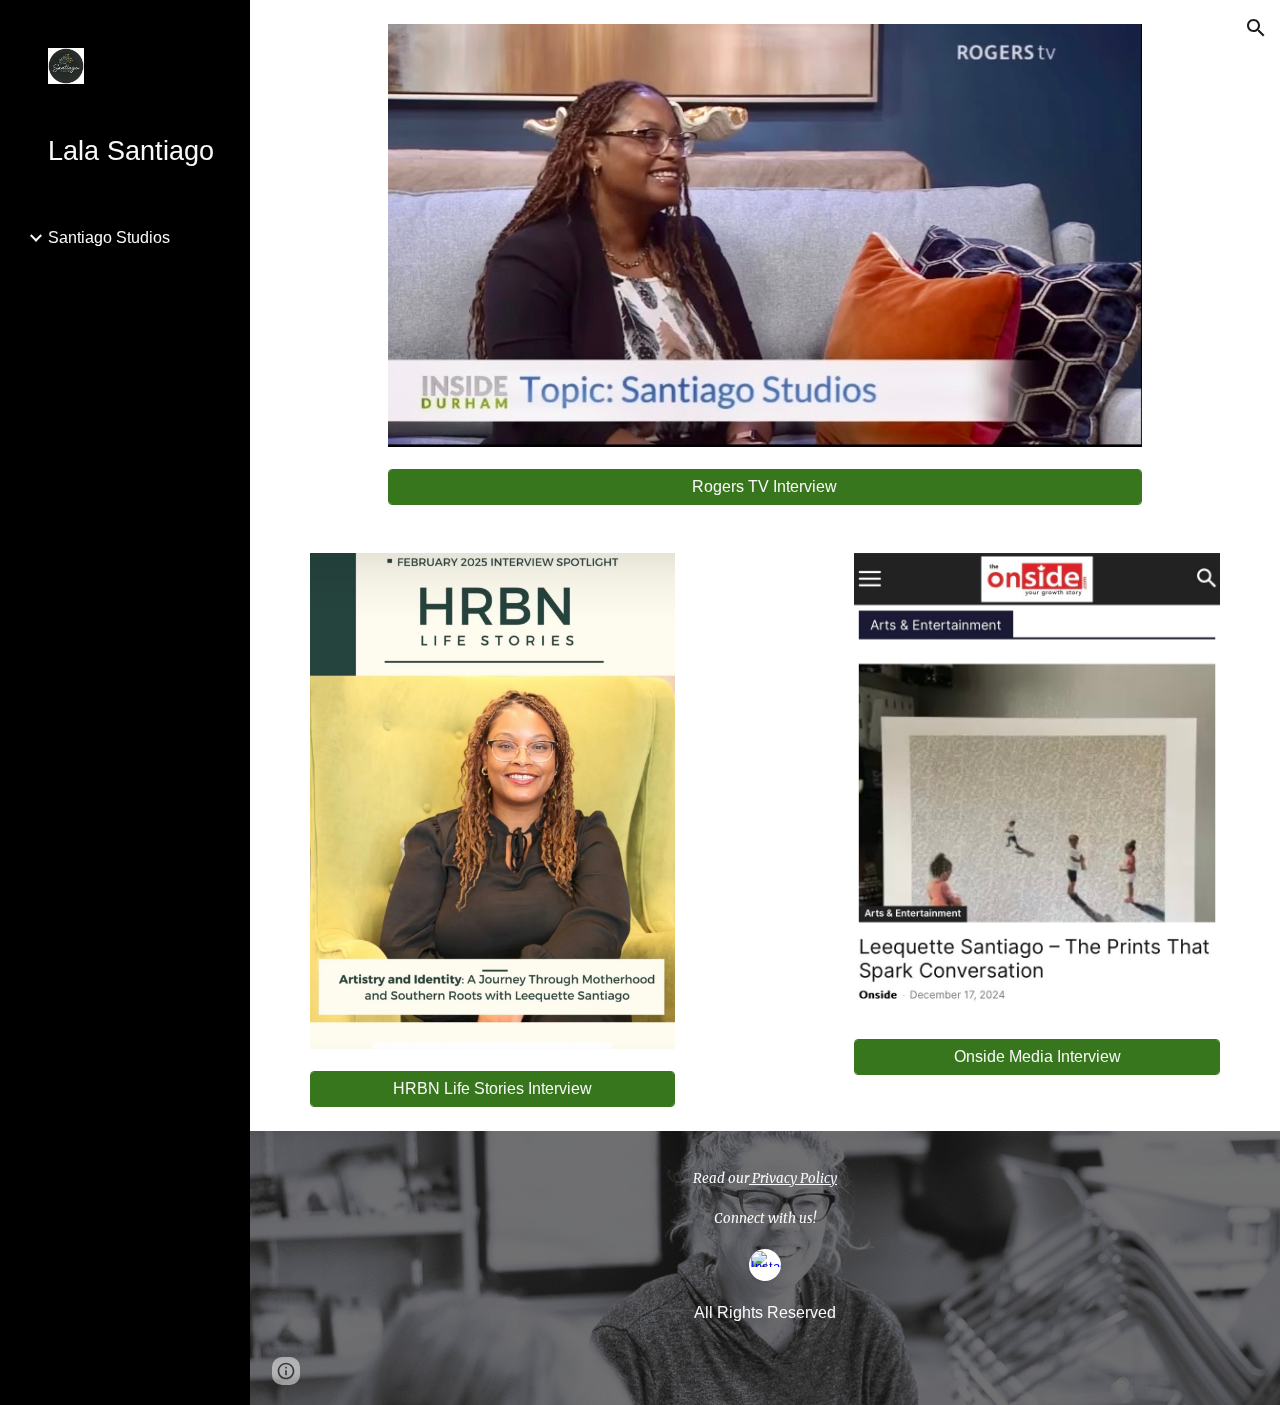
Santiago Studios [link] (109, 237)
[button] (1256, 28)
